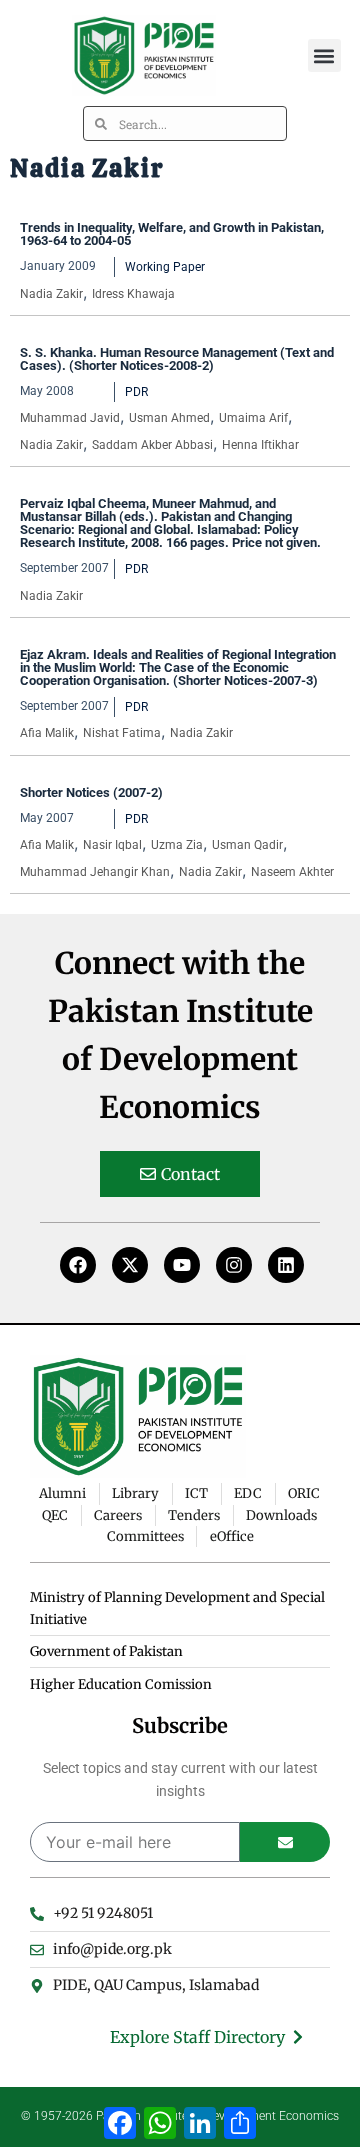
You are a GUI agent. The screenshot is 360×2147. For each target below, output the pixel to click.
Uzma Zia (177, 845)
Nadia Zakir (51, 294)
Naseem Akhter (292, 872)
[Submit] (285, 1842)
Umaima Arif (253, 418)
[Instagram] (234, 1265)
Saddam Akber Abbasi (152, 445)
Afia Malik (47, 733)
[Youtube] (182, 1265)
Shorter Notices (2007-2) (91, 792)
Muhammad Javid (70, 418)
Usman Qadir (247, 845)
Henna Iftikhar (260, 445)
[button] (324, 55)
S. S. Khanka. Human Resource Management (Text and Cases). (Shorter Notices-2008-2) (177, 359)
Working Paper (165, 267)
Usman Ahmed (169, 418)
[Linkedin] (286, 1265)
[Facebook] (78, 1265)
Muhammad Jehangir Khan (95, 872)
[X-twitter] (130, 1265)
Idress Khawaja (133, 294)
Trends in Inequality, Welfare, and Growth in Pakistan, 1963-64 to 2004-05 (172, 234)
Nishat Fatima (122, 733)
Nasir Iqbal (112, 845)
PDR (136, 392)
